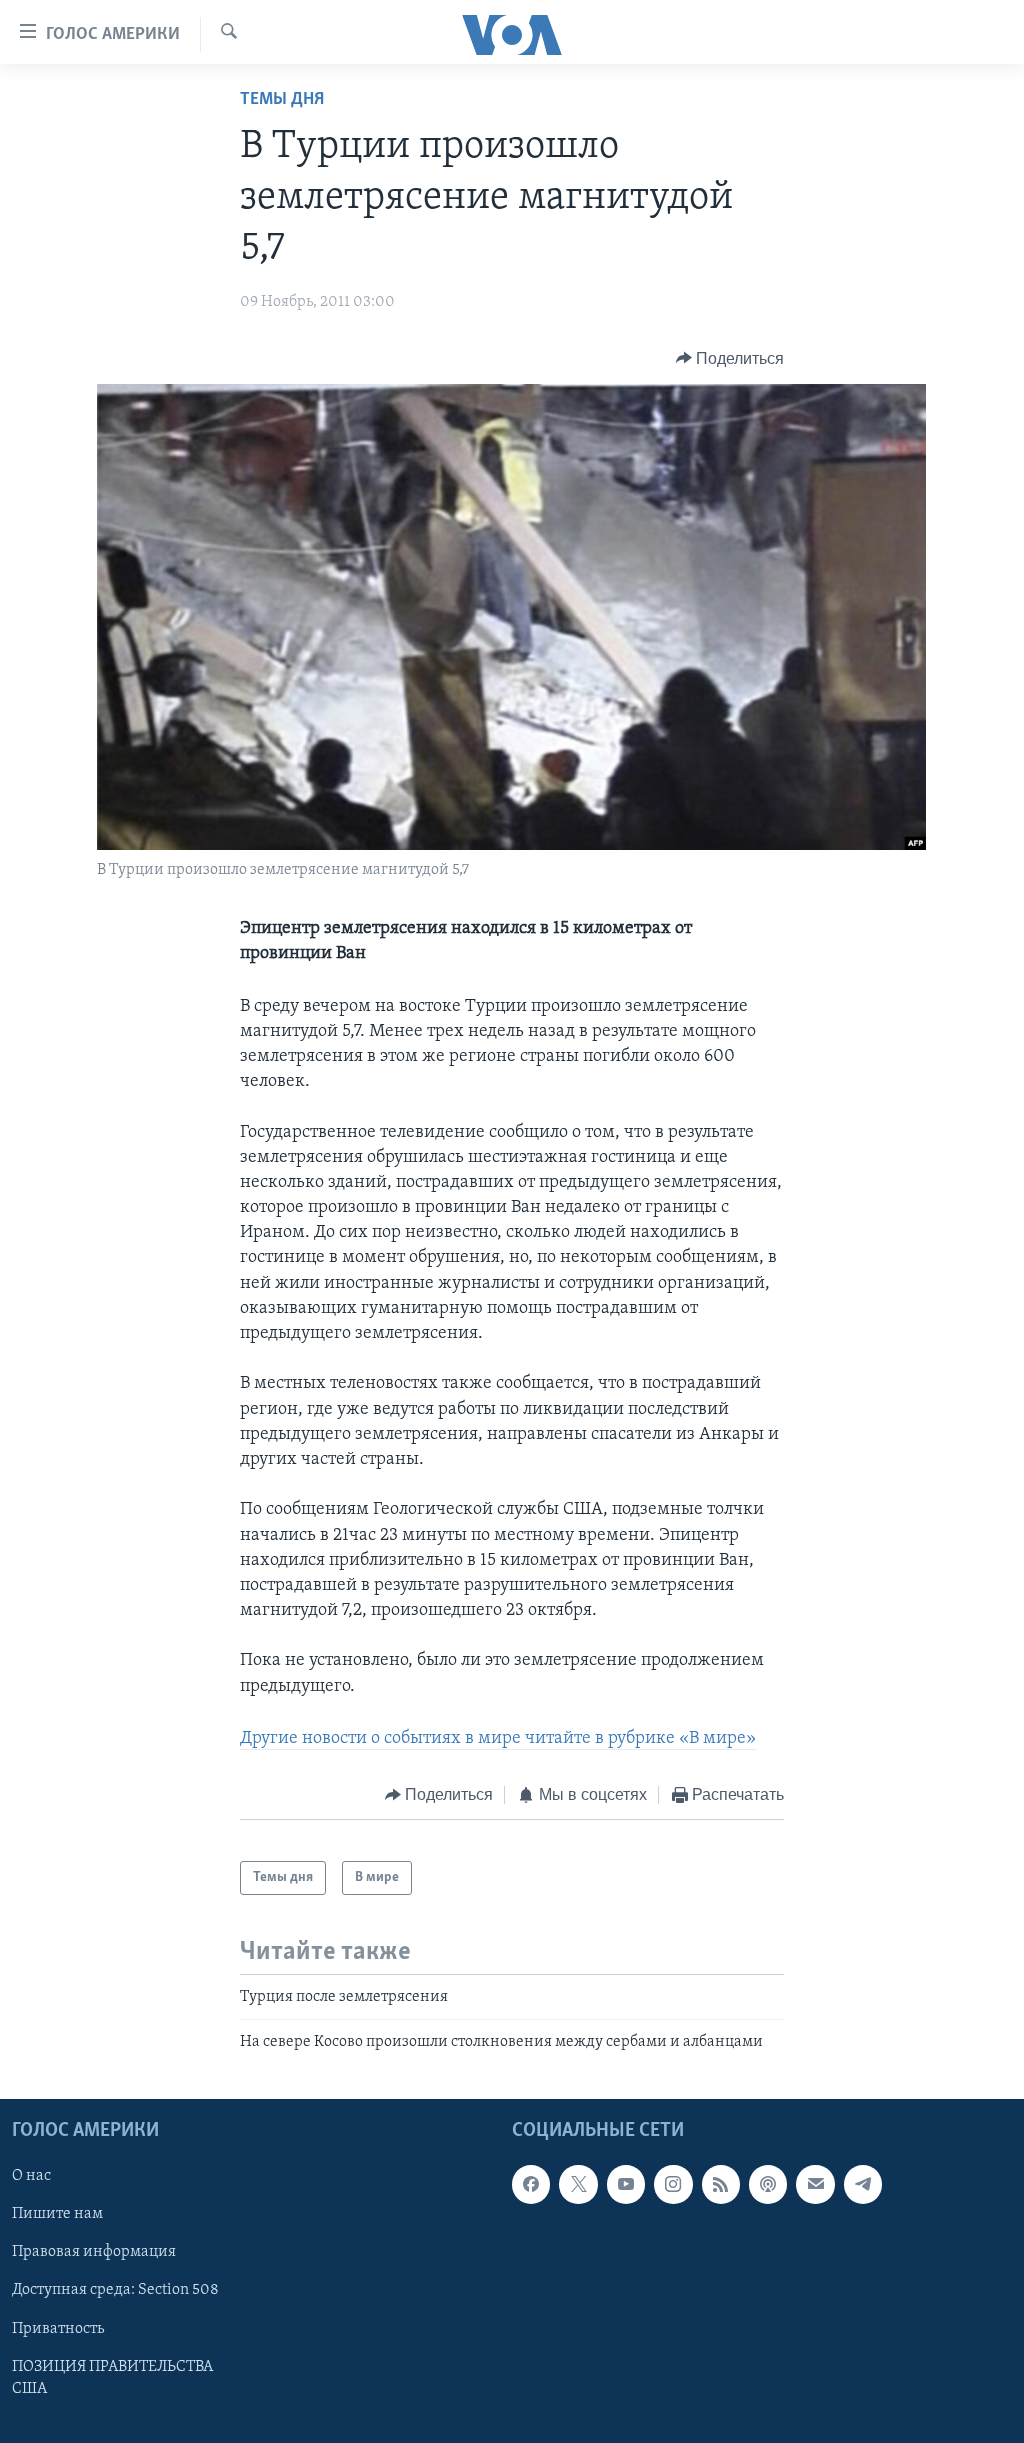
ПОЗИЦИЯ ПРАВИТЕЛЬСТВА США (112, 2377)
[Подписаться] (815, 2184)
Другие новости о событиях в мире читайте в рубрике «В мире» (498, 1739)
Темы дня (282, 100)
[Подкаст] (768, 2184)
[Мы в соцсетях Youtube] (626, 2184)
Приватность (58, 2328)
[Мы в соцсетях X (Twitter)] (578, 2184)
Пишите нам (57, 2214)
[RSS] (721, 2184)
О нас (31, 2176)
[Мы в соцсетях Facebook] (531, 2184)
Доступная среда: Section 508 (115, 2290)
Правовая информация (94, 2252)
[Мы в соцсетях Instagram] (673, 2184)
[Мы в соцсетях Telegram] (863, 2184)
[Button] (730, 359)
